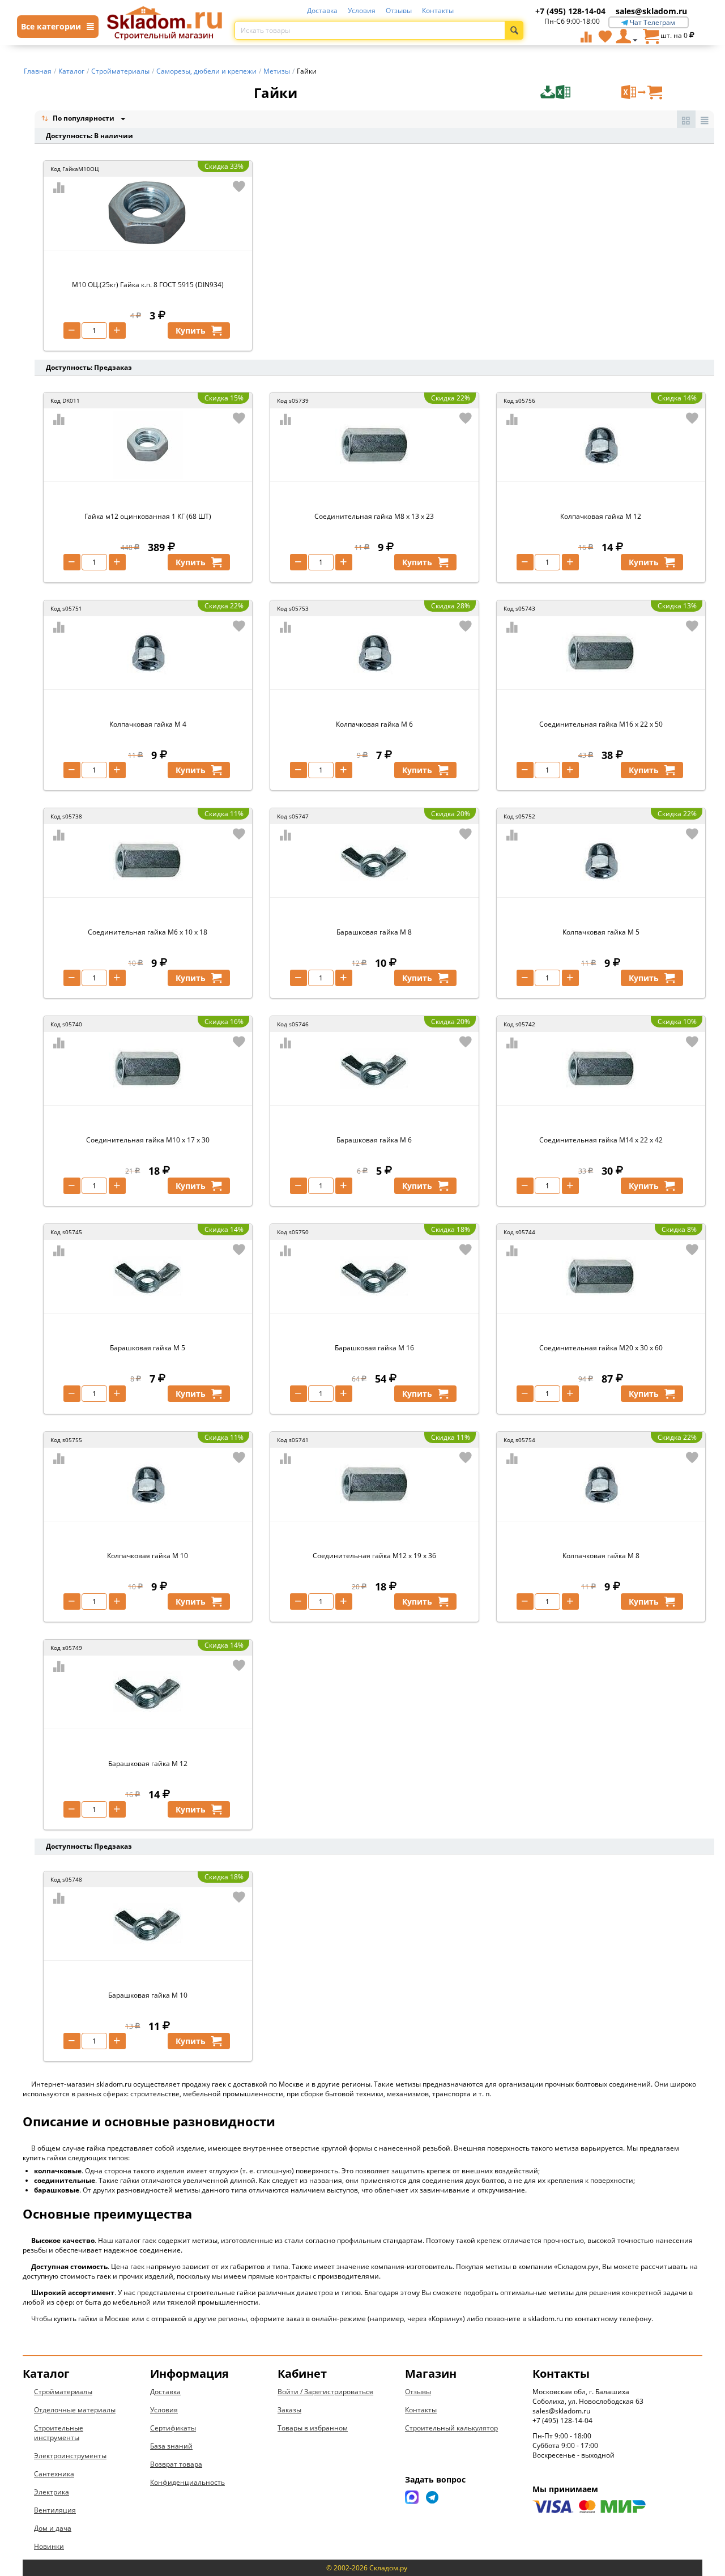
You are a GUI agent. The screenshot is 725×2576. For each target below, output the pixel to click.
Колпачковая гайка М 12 (601, 516)
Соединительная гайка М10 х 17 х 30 (148, 1140)
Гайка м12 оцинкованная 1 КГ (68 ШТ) (148, 516)
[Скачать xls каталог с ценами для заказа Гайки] (579, 92)
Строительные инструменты (59, 2433)
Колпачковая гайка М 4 (148, 724)
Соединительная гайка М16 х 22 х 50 (601, 724)
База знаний (171, 2446)
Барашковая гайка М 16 (374, 1348)
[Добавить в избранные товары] (239, 186)
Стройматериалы (63, 2392)
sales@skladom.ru (651, 11)
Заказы (289, 2410)
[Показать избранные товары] (605, 36)
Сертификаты (173, 2428)
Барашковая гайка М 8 (374, 932)
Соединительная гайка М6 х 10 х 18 (148, 932)
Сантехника (54, 2474)
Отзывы (399, 10)
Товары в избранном (313, 2428)
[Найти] (514, 30)
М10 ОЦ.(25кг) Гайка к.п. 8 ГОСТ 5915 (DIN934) (148, 285)
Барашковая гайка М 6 (374, 1140)
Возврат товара (176, 2464)
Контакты (438, 10)
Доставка (322, 10)
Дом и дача (53, 2528)
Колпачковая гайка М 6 (374, 724)
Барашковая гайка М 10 (148, 1995)
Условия (362, 10)
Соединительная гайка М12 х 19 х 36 (374, 1556)
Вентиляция (55, 2510)
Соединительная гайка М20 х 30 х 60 (601, 1348)
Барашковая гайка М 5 (148, 1348)
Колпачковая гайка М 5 (601, 932)
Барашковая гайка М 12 (148, 1763)
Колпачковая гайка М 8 (601, 1556)
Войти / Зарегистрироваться (325, 2392)
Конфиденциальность (187, 2482)
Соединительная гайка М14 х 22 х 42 (601, 1140)
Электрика (52, 2492)
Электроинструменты (70, 2456)
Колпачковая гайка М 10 (148, 1556)
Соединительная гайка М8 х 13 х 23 (374, 516)
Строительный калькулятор (451, 2428)
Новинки (49, 2546)
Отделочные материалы (75, 2410)
